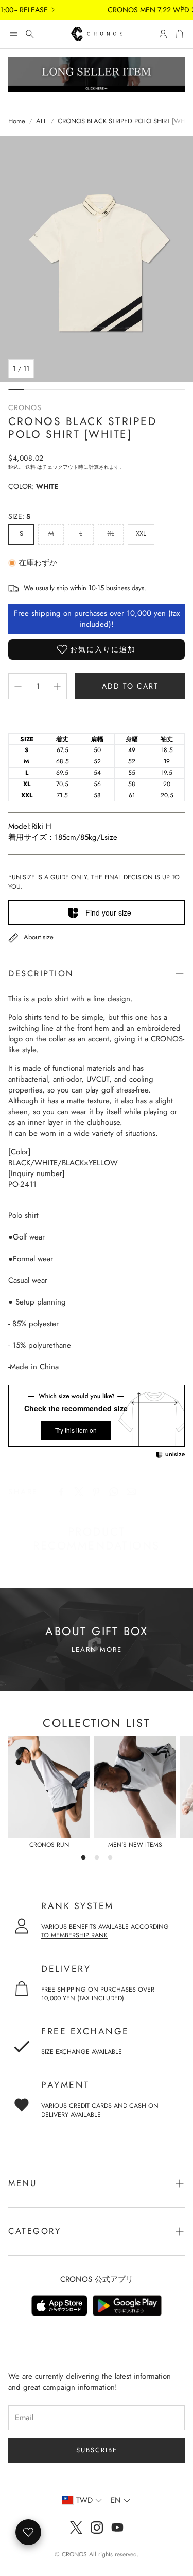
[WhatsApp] (114, 1492)
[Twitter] (79, 1492)
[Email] (131, 1492)
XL (111, 534)
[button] (13, 34)
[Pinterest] (96, 1492)
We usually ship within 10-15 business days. (85, 588)
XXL (141, 534)
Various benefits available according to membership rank (105, 1931)
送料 (30, 467)
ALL (41, 121)
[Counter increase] (57, 687)
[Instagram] (97, 2528)
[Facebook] (61, 1492)
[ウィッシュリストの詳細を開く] (28, 2532)
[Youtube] (117, 2528)
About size (39, 937)
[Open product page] (49, 1787)
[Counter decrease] (18, 687)
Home (17, 121)
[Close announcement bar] (183, 8)
